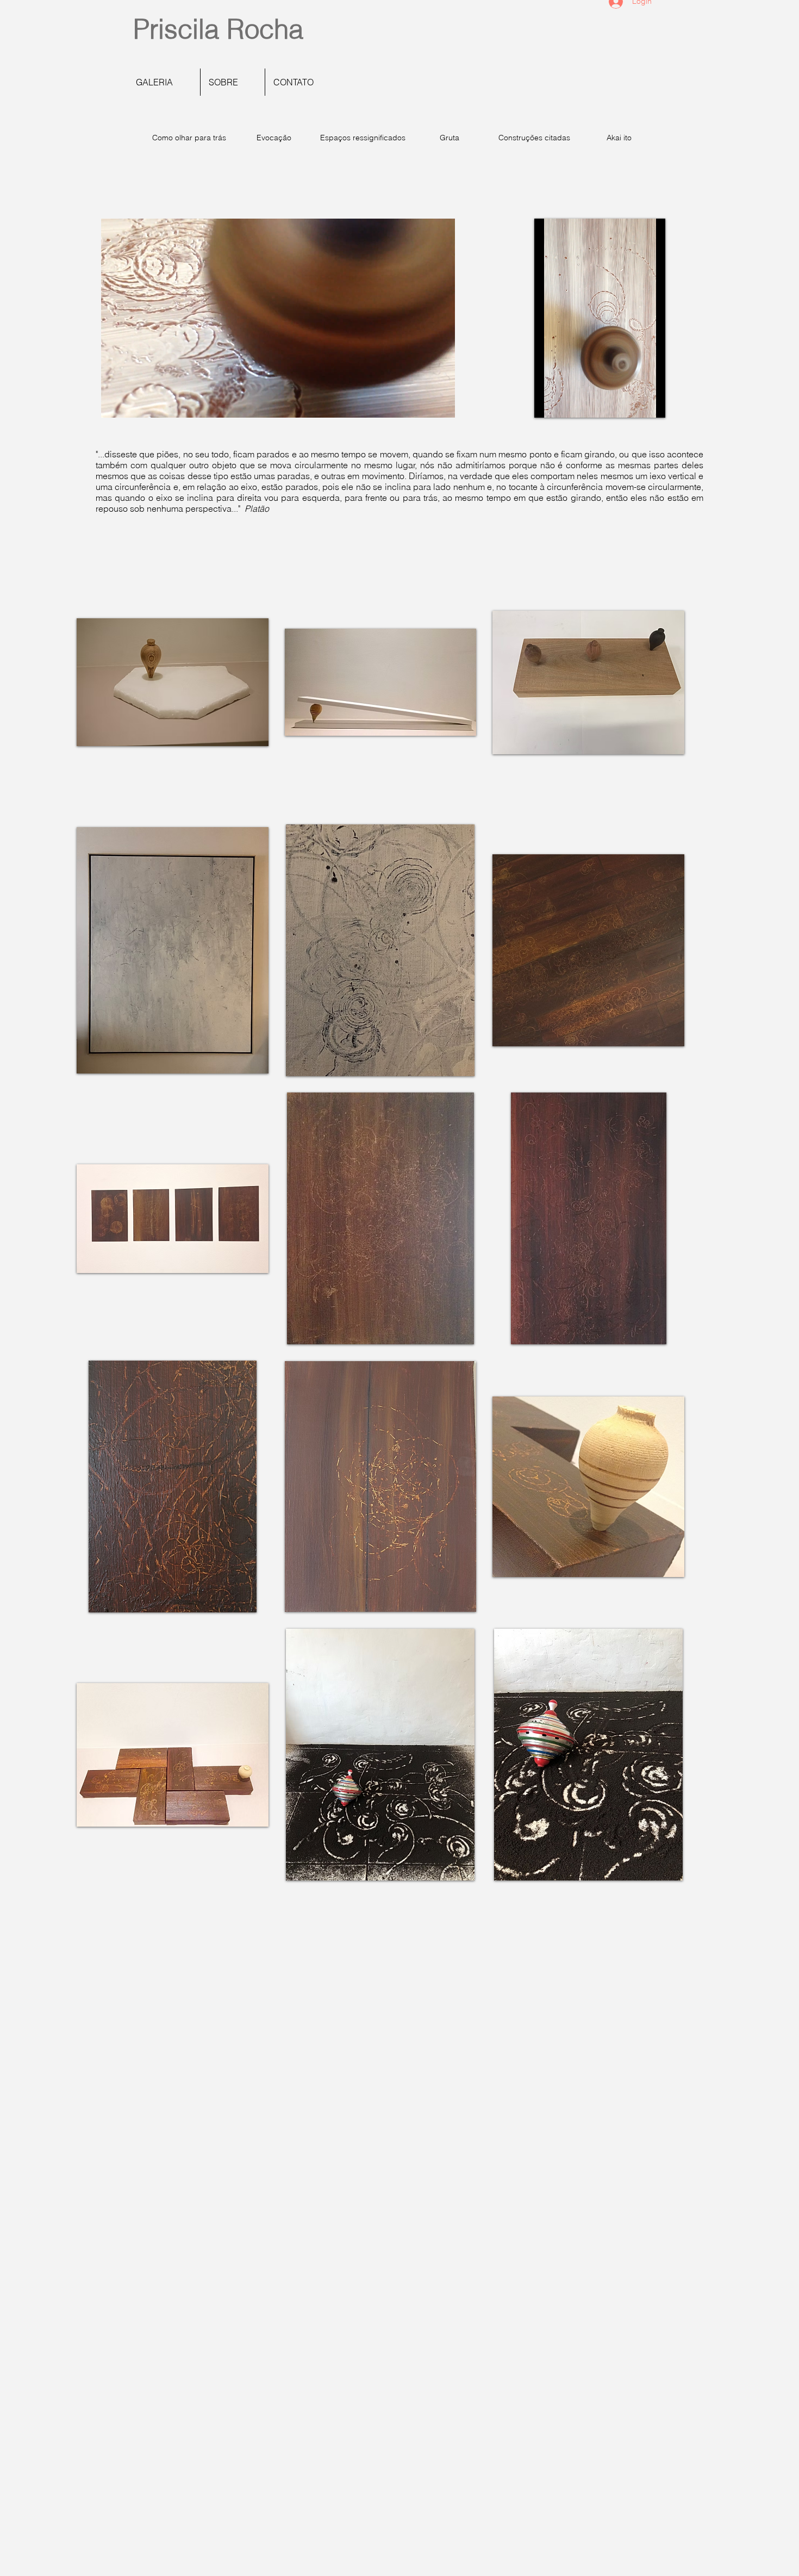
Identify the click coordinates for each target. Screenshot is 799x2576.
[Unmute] (134, 403)
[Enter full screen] (440, 403)
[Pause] (115, 403)
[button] (173, 682)
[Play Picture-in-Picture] (422, 403)
